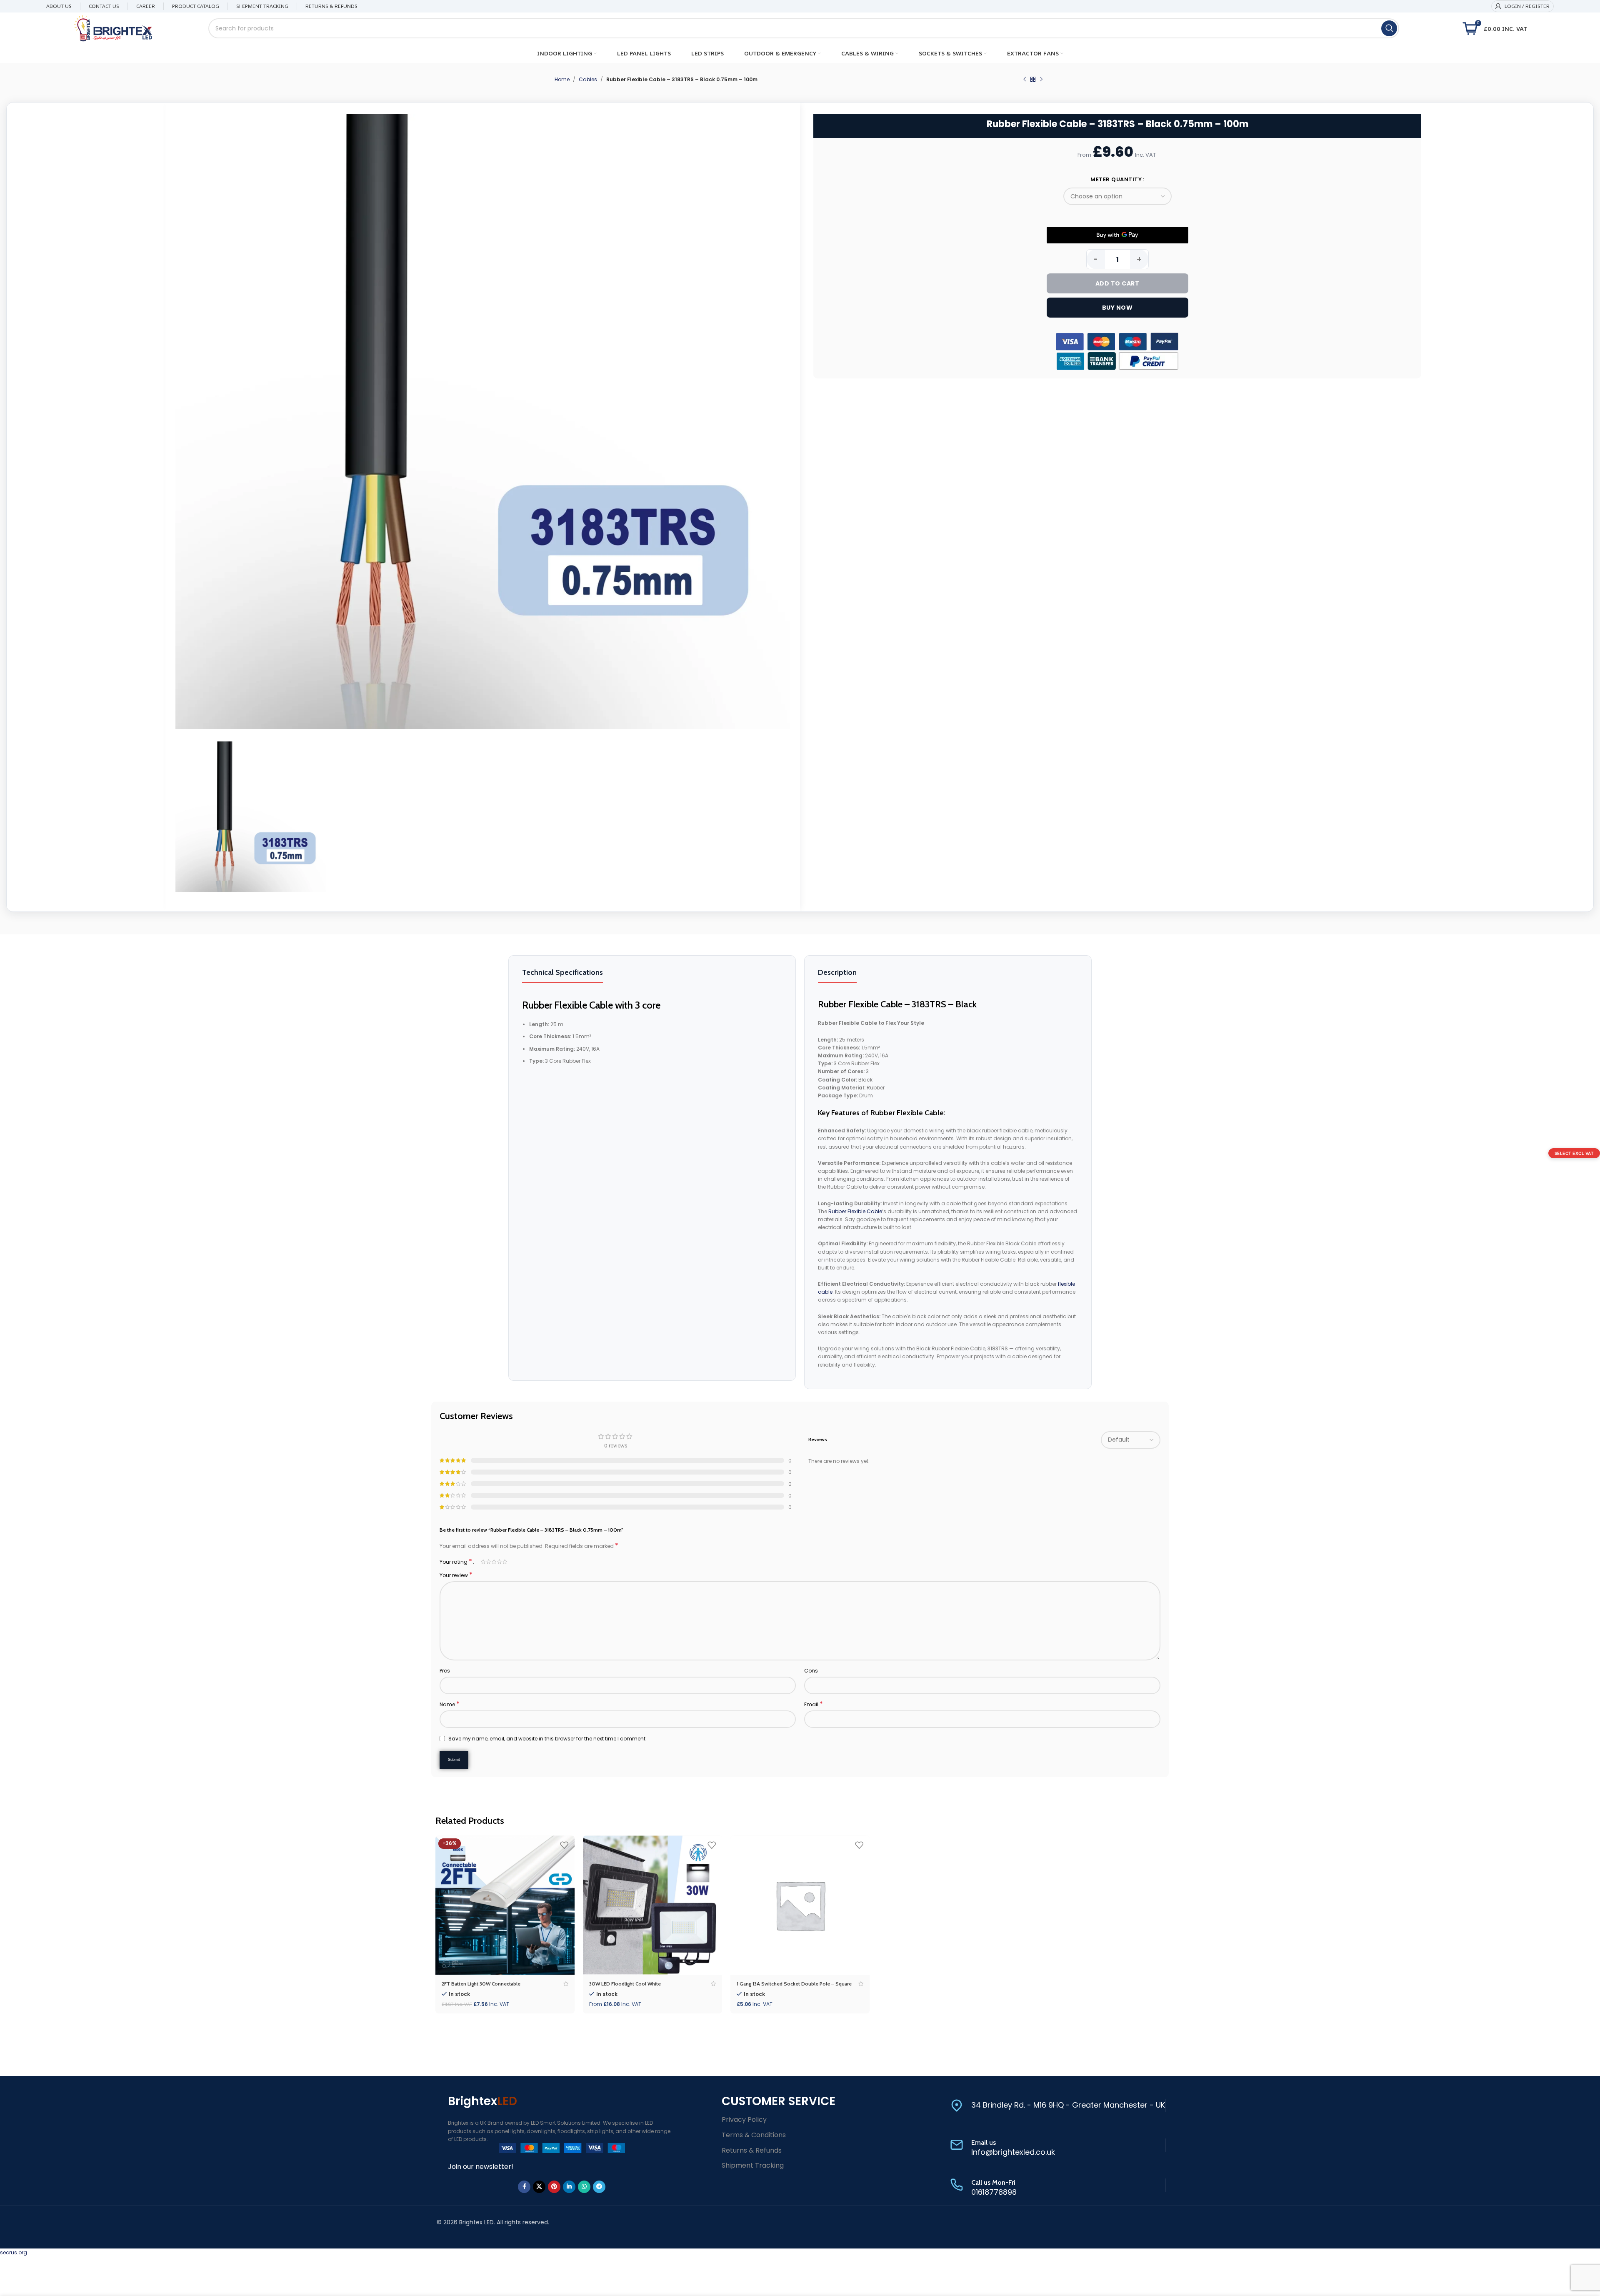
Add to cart (1117, 283)
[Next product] (1041, 80)
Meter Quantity (1116, 179)
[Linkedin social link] (569, 2187)
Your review (456, 1575)
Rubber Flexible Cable (855, 1211)
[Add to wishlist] (564, 1845)
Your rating (456, 1562)
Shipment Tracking (753, 2165)
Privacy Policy (744, 2119)
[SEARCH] (1389, 28)
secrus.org (14, 2252)
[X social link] (539, 2187)
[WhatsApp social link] (584, 2187)
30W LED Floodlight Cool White (625, 1984)
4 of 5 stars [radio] (499, 1562)
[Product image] (505, 1905)
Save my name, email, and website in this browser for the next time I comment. (547, 1739)
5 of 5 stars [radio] (505, 1562)
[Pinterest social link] (554, 2187)
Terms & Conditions (754, 2135)
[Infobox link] (1058, 2106)
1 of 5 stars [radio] (483, 1562)
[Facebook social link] (524, 2187)
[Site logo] (113, 28)
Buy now (1117, 308)
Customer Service (779, 2101)
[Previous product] (1025, 80)
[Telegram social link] (599, 2187)
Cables (588, 79)
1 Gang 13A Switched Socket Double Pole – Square (794, 1984)
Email (814, 1704)
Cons (811, 1671)
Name (450, 1704)
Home (562, 79)
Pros (445, 1671)
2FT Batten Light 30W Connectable (481, 1984)
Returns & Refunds (752, 2150)
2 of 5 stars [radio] (489, 1562)
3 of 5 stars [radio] (494, 1562)
